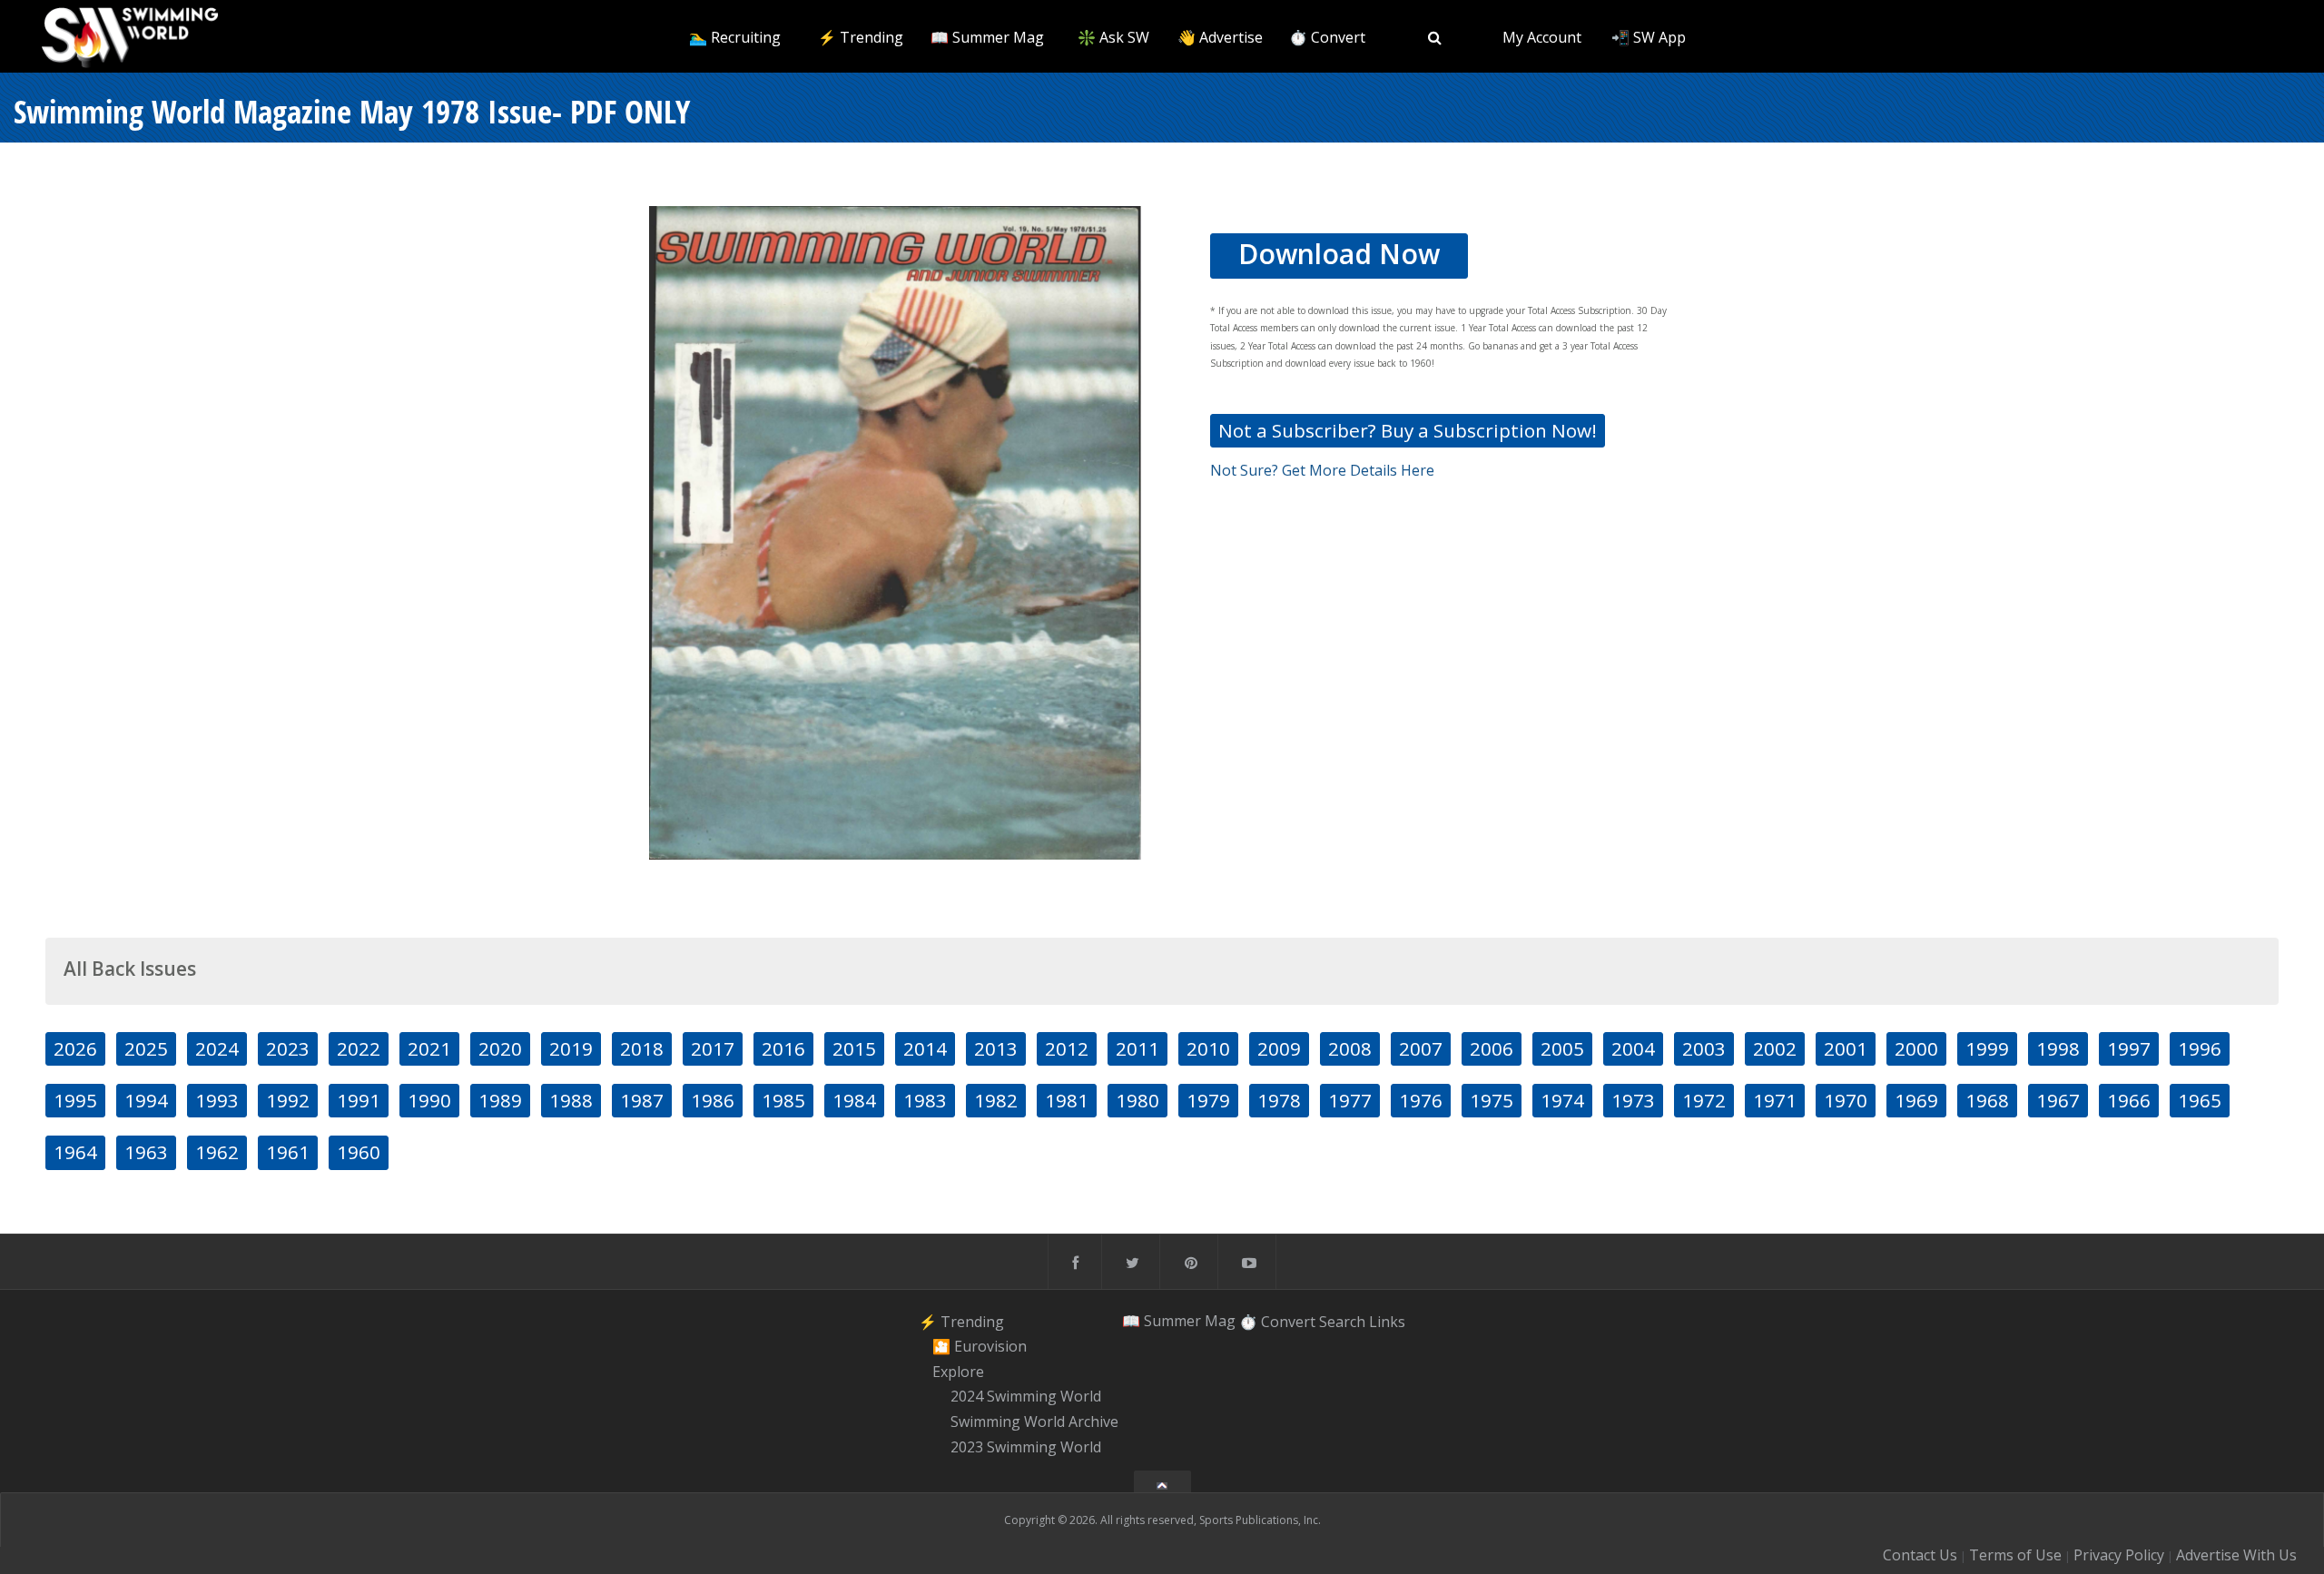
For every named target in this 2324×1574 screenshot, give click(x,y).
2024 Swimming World (1026, 1397)
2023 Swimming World (1026, 1447)
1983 (925, 1100)
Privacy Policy (2119, 1555)
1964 (75, 1152)
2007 (1421, 1048)
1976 (1421, 1100)
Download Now (1339, 254)
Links (1387, 1321)
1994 (146, 1100)
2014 (925, 1048)
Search (1342, 1321)
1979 (1208, 1100)
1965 (2200, 1100)
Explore (958, 1372)
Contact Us (1920, 1555)
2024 (217, 1048)
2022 (359, 1048)
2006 (1492, 1048)
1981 (1067, 1100)
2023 (288, 1048)
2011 (1137, 1048)
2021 (429, 1048)
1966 (2129, 1100)
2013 (996, 1048)
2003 (1704, 1048)
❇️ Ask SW (1113, 37)
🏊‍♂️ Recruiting (735, 37)
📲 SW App (1649, 37)
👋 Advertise (1220, 37)
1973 (1633, 1100)
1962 (217, 1152)
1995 (75, 1100)
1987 (642, 1100)
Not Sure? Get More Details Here (1322, 470)
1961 (288, 1152)
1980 (1137, 1100)
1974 (1562, 1100)
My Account (1542, 37)
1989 (500, 1100)
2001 (1846, 1048)
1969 (1916, 1100)
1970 (1846, 1100)
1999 (1987, 1048)
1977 (1350, 1100)
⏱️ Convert (1327, 37)
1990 (429, 1100)
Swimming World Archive (1034, 1422)
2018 (642, 1048)
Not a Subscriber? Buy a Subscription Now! (1408, 430)
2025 (146, 1048)
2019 (571, 1048)
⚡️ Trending (861, 37)
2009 (1279, 1048)
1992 (288, 1100)
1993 (217, 1100)
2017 (713, 1048)
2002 (1775, 1048)
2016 (783, 1048)
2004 (1633, 1048)
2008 (1350, 1048)
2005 (1562, 1048)
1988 (571, 1100)
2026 (75, 1048)
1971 (1775, 1100)
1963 (146, 1152)
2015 (854, 1048)
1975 (1492, 1100)
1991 (359, 1100)
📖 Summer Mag (987, 37)
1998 (2058, 1048)
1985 (783, 1100)
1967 (2058, 1100)
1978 (1279, 1100)
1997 (2129, 1048)
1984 (854, 1100)
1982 (996, 1100)
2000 (1916, 1048)
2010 (1208, 1048)
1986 (713, 1100)
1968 (1987, 1100)
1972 (1704, 1100)
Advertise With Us (2236, 1555)
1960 (359, 1152)
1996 (2200, 1048)
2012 (1067, 1048)
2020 (500, 1048)
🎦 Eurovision (980, 1346)
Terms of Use (2015, 1555)
